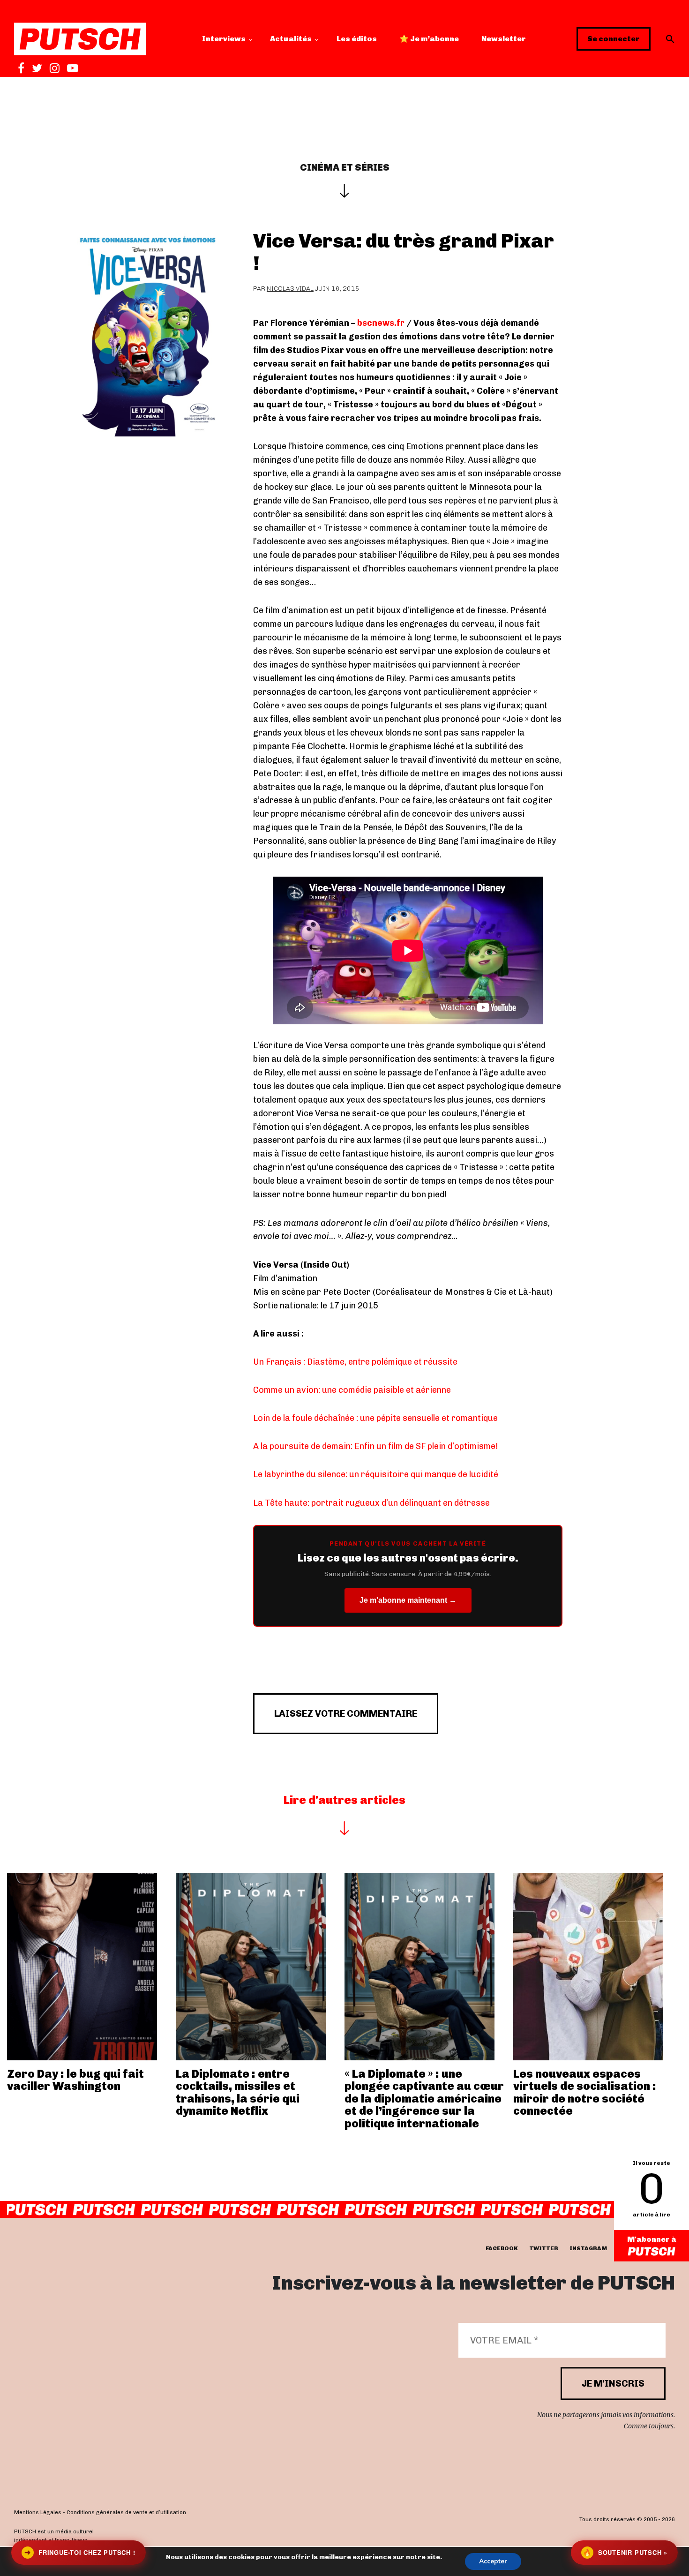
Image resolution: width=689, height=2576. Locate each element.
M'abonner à (652, 2239)
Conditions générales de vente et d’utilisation (126, 2513)
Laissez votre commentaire (346, 1713)
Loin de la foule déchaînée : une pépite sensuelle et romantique (375, 1418)
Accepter (493, 2561)
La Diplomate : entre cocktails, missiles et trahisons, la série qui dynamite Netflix (238, 2092)
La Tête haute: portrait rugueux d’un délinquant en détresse (371, 1503)
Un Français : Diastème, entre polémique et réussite (355, 1362)
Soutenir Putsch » (625, 2552)
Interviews (224, 39)
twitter (544, 2248)
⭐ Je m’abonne (429, 39)
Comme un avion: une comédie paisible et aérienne (352, 1390)
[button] (670, 39)
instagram (588, 2248)
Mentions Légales (38, 2513)
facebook (502, 2248)
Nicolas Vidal (290, 289)
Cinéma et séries (345, 167)
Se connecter (614, 39)
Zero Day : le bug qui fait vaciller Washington (75, 2080)
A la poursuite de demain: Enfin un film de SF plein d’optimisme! (376, 1446)
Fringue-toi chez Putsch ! (80, 2552)
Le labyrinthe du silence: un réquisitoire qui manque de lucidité (376, 1474)
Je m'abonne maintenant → (408, 1600)
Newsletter (504, 39)
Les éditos (357, 39)
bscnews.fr (381, 323)
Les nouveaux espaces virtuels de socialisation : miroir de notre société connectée (585, 2092)
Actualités (291, 39)
